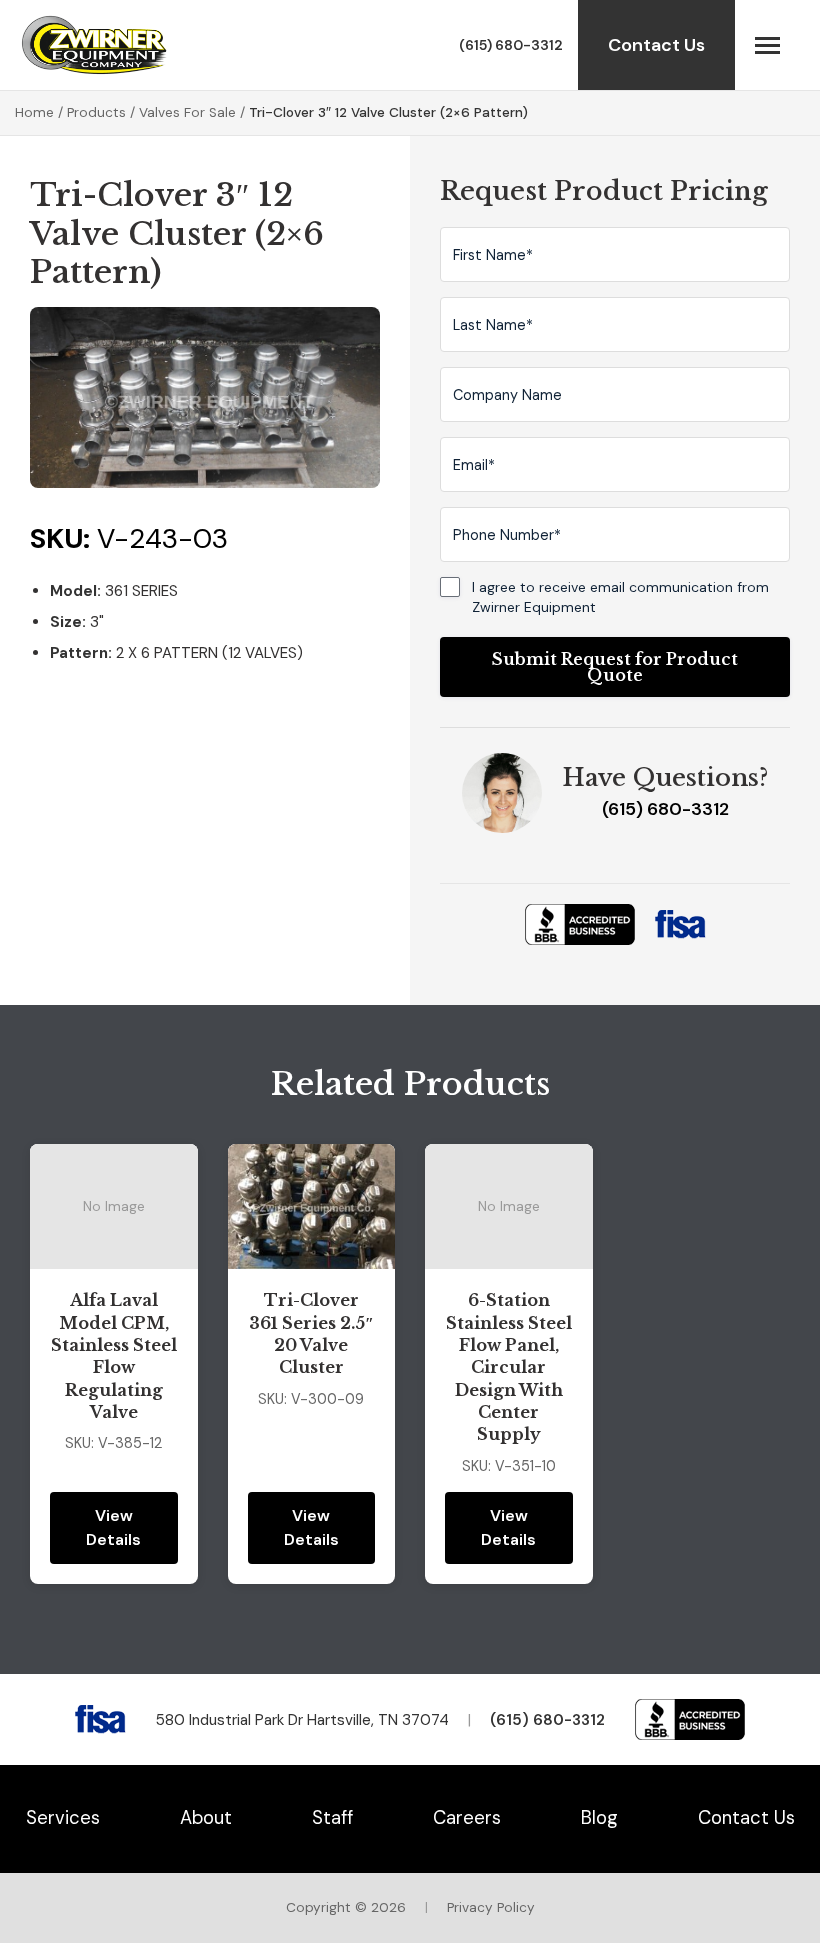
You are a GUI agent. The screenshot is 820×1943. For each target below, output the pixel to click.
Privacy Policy (491, 1907)
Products (96, 112)
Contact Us (656, 45)
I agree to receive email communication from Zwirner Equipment (620, 597)
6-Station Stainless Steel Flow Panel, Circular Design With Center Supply (509, 1367)
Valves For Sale (187, 112)
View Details (113, 1527)
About (206, 1818)
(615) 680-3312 (511, 45)
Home (34, 112)
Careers (467, 1818)
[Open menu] (767, 45)
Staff (332, 1818)
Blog (599, 1818)
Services (63, 1818)
